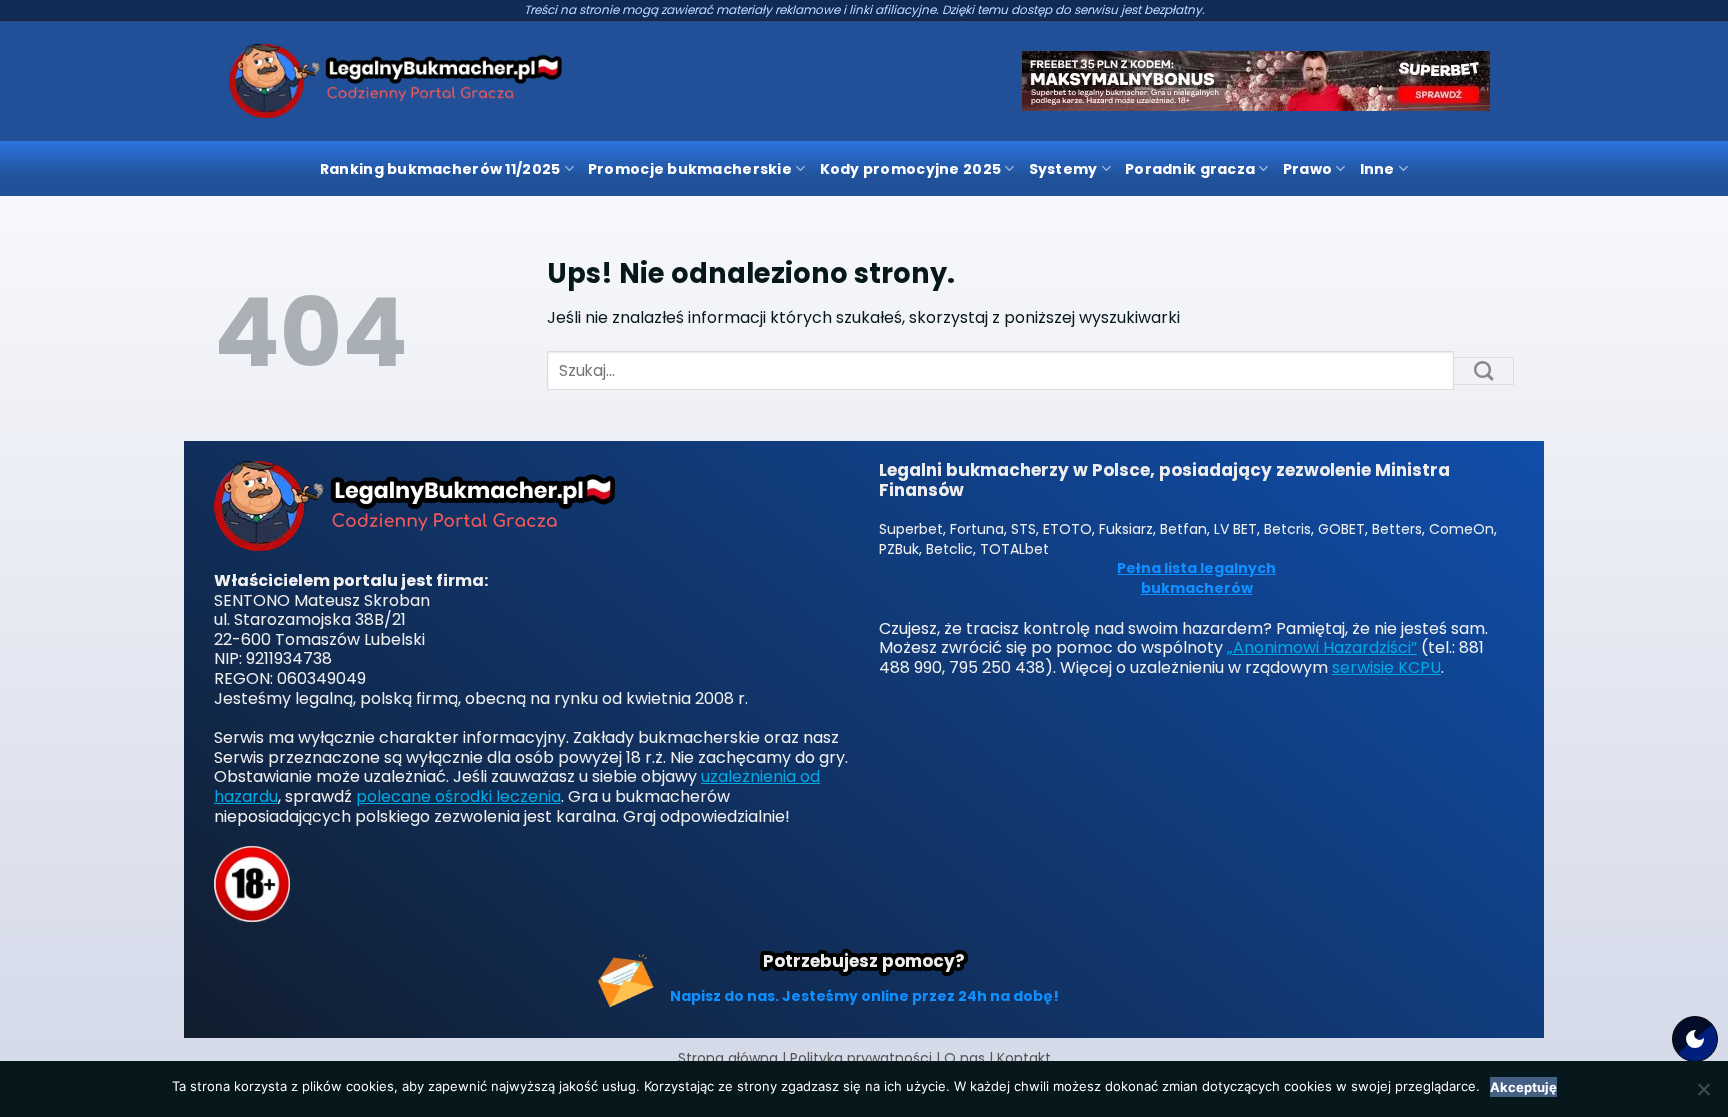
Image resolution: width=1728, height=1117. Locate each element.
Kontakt (1024, 1058)
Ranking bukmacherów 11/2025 (440, 169)
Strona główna (728, 1058)
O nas (964, 1058)
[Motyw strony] (1695, 1039)
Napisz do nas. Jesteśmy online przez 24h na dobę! (864, 996)
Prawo (1307, 169)
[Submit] (1484, 371)
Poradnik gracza (1190, 169)
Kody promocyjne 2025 (911, 169)
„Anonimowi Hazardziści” (1322, 647)
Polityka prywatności (861, 1058)
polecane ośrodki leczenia (458, 796)
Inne (1377, 169)
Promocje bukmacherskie (690, 169)
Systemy (1063, 169)
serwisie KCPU (1386, 667)
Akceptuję (1523, 1087)
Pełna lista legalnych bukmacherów (1196, 578)
